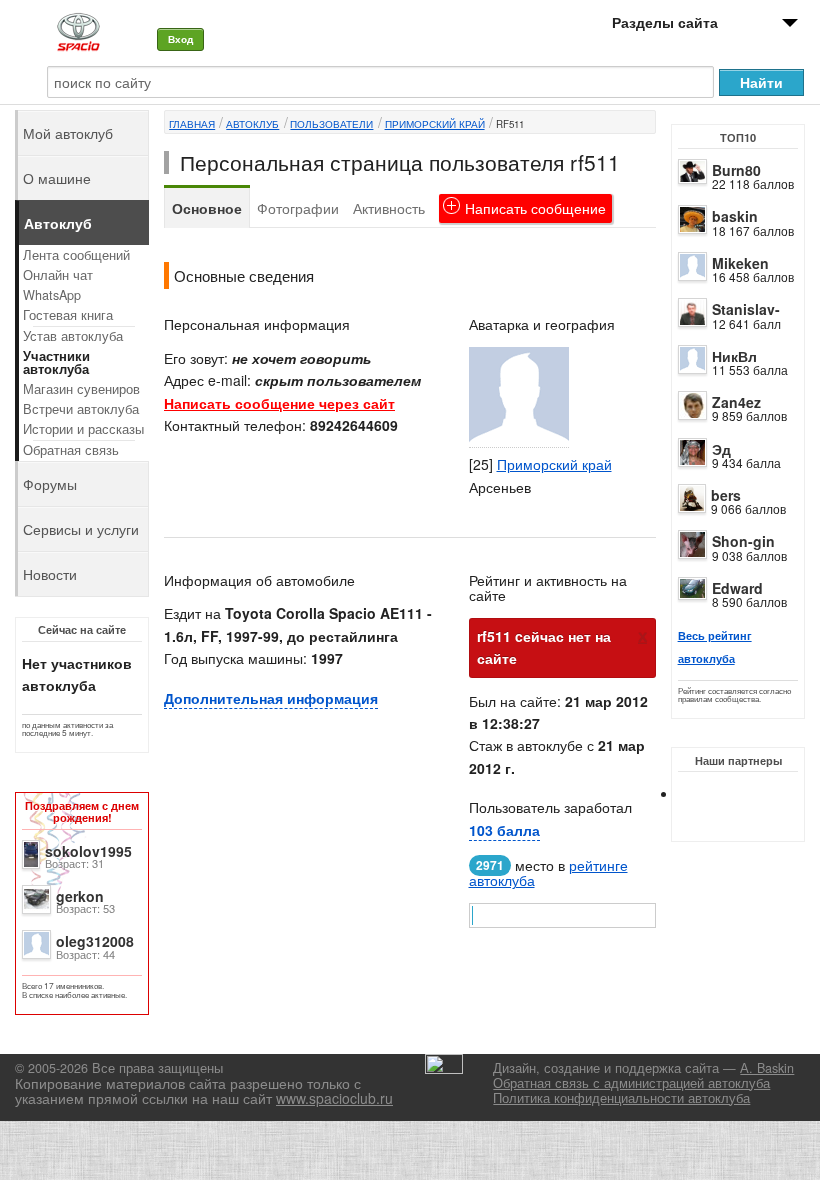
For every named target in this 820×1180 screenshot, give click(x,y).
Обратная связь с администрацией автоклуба (631, 1083)
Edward (737, 588)
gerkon (80, 896)
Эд (721, 449)
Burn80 (736, 170)
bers (726, 495)
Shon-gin (743, 541)
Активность (389, 208)
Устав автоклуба (73, 336)
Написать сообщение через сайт (279, 403)
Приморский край (435, 124)
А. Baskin (767, 1068)
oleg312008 (95, 941)
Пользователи (331, 124)
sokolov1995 (88, 851)
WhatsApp (52, 295)
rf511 (510, 124)
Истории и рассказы (83, 429)
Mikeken (740, 263)
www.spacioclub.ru (334, 1098)
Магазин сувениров (81, 389)
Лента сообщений (76, 255)
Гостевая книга (68, 315)
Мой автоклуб (68, 133)
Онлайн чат (58, 275)
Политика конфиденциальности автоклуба (621, 1098)
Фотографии (298, 208)
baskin (735, 216)
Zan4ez (736, 402)
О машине (57, 178)
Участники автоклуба (56, 362)
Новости (50, 574)
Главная (192, 124)
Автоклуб (252, 124)
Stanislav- (746, 309)
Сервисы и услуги (81, 529)
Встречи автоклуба (81, 409)
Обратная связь (71, 450)
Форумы (50, 484)
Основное (207, 208)
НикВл (734, 356)
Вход (180, 39)
